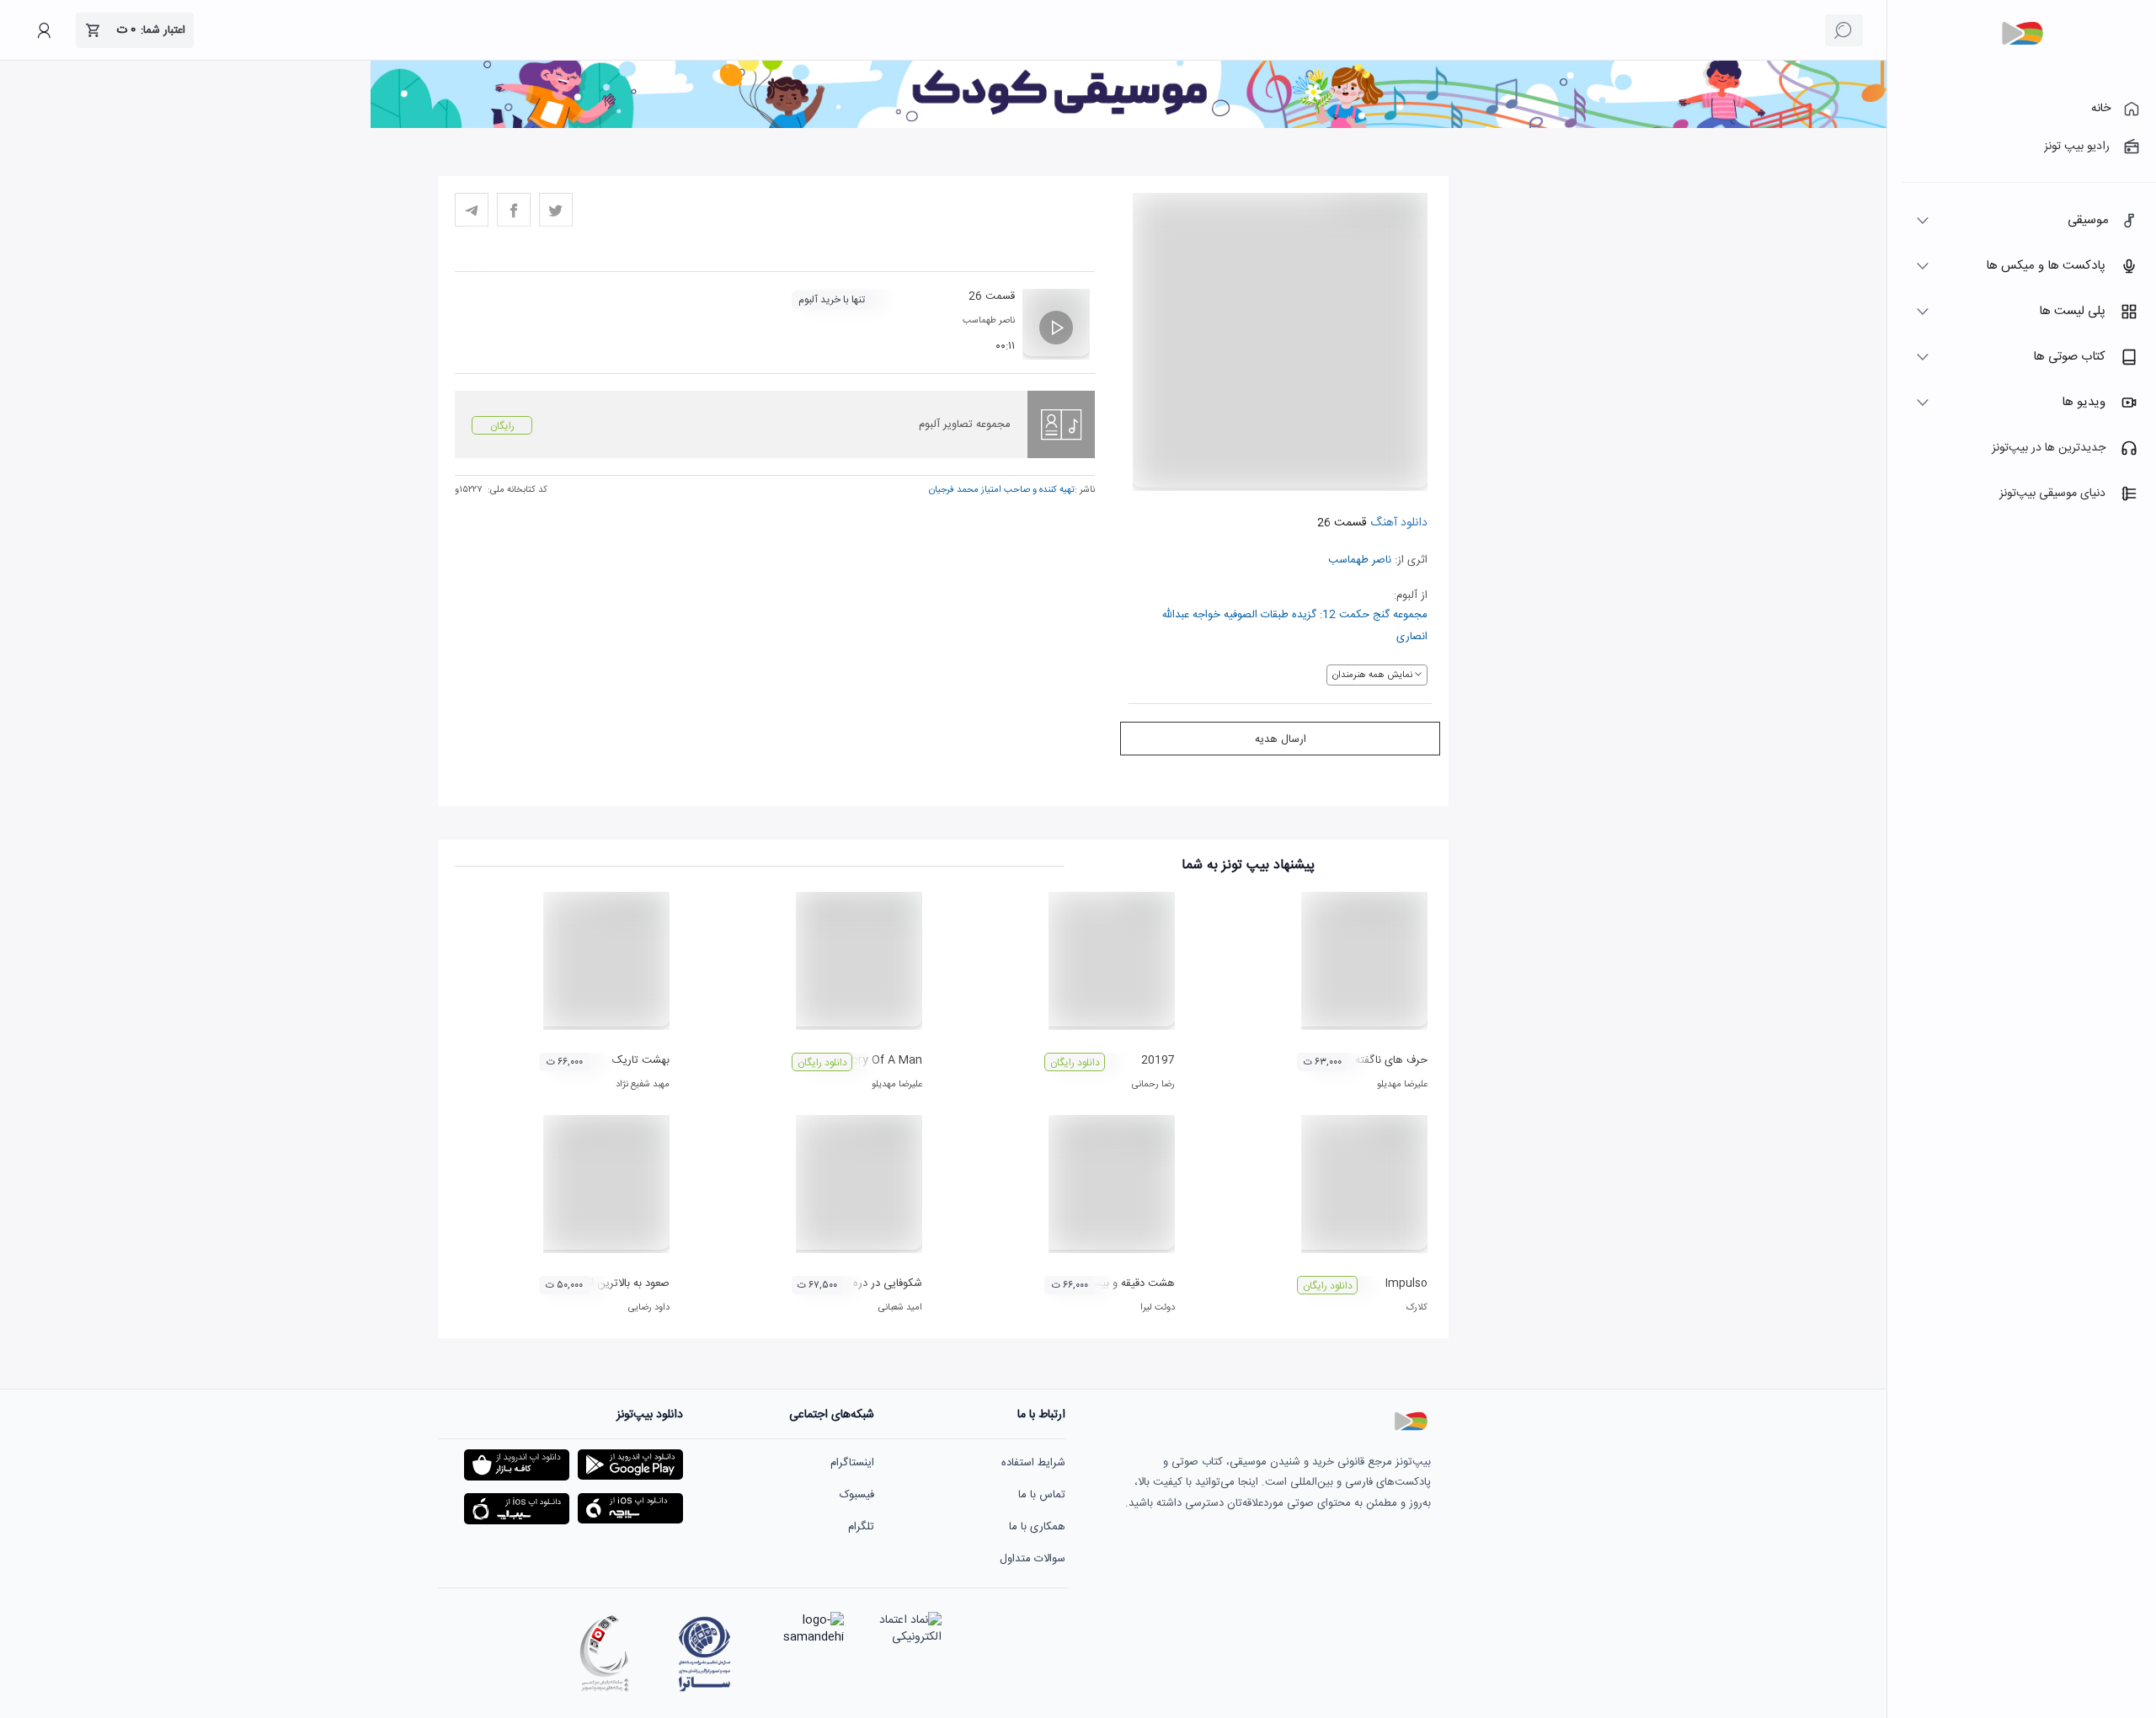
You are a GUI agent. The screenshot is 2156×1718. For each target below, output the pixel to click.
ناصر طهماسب (1360, 560)
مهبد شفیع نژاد (643, 1085)
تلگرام (861, 1527)
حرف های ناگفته (1391, 1060)
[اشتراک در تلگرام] (472, 210)
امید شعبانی (900, 1308)
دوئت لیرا (1158, 1308)
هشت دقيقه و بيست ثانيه (1117, 1283)
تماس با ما (1042, 1495)
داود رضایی (649, 1308)
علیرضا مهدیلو (1402, 1085)
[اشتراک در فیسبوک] (514, 210)
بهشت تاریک (641, 1060)
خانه (2101, 109)
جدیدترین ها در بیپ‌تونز (2049, 448)
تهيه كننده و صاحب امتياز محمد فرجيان (1002, 490)
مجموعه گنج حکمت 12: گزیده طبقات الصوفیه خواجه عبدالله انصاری (1294, 626)
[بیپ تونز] (2022, 34)
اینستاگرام (852, 1463)
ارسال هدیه (1281, 739)
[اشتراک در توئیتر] (556, 210)
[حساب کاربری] (44, 30)
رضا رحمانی (1153, 1085)
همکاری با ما (1037, 1527)
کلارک (1417, 1308)
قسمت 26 (992, 296)
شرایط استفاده (1033, 1463)
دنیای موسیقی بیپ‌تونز (2052, 494)
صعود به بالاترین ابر (627, 1283)
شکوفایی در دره (888, 1283)
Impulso (1406, 1283)
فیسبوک (857, 1495)
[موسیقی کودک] (1129, 125)
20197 (1158, 1060)
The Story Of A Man (868, 1060)
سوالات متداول (1033, 1559)
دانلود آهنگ (1397, 523)
